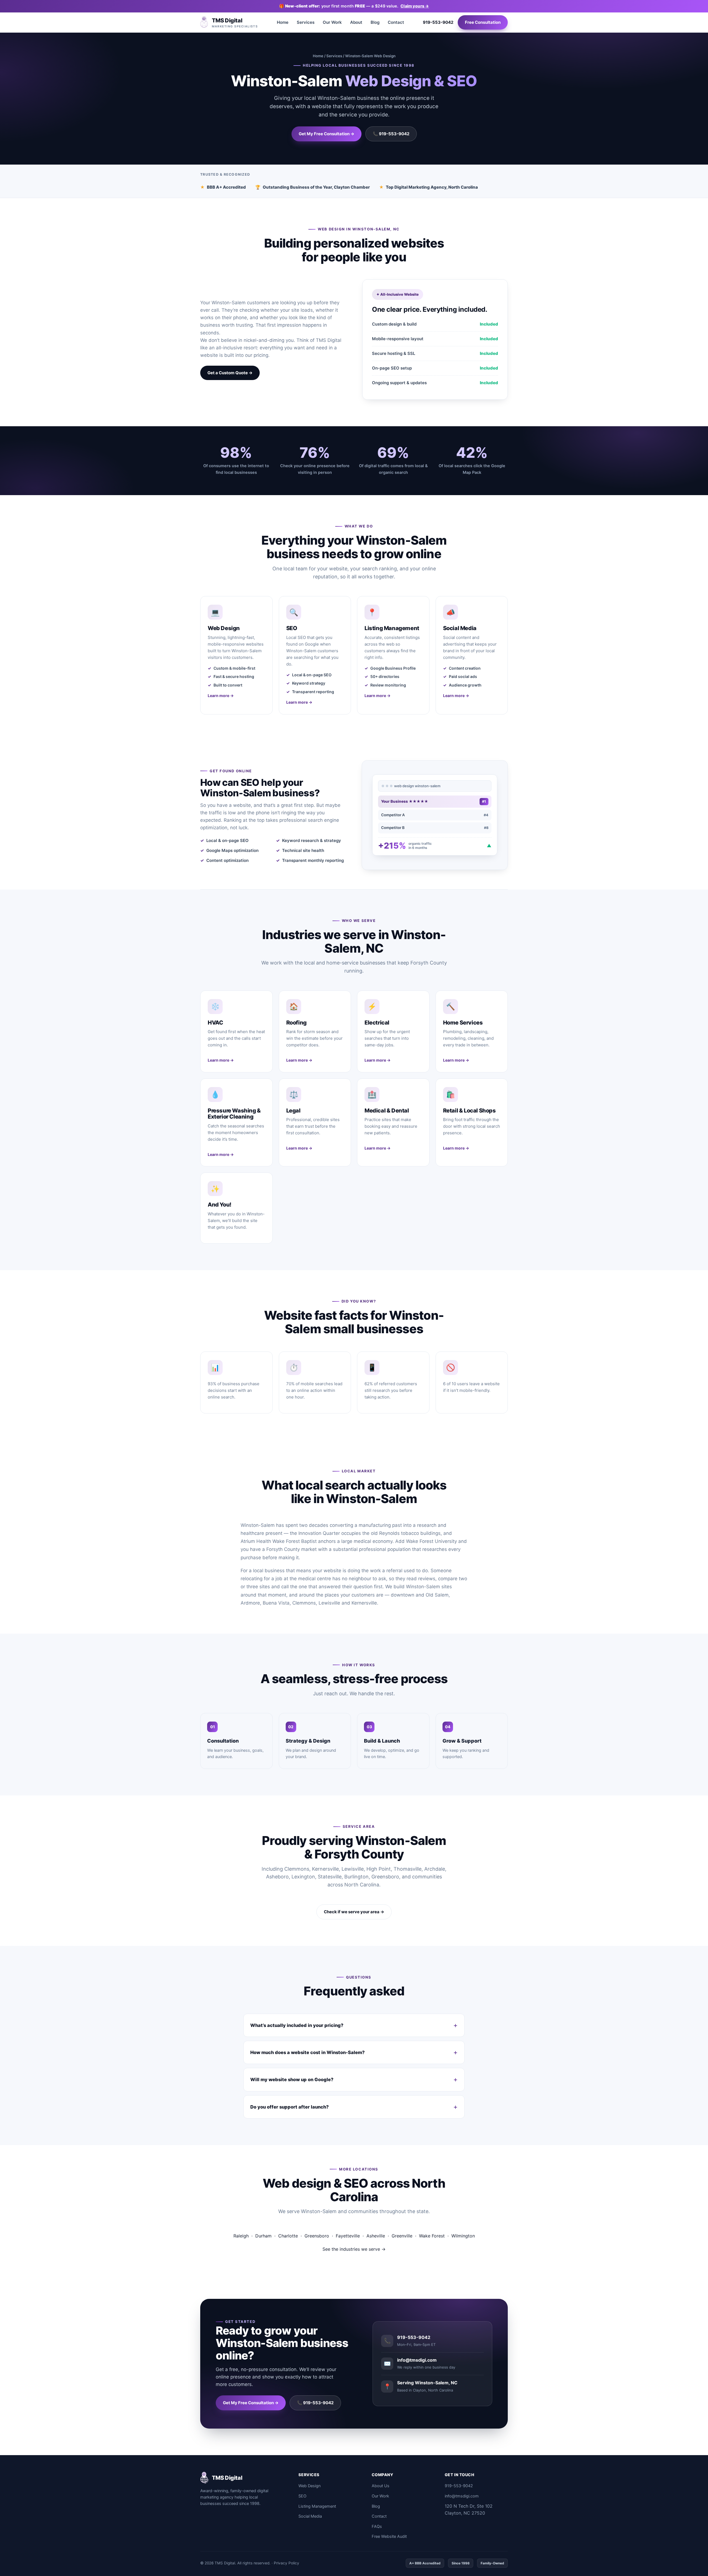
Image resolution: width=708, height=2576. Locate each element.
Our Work (332, 22)
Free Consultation (483, 22)
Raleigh (241, 2236)
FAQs (377, 2526)
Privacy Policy (287, 2563)
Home (283, 22)
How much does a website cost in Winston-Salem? (308, 2052)
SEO (302, 2496)
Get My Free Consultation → (326, 134)
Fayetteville (348, 2236)
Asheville (376, 2236)
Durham (263, 2236)
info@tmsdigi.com (462, 2496)
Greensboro (317, 2236)
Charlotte (288, 2236)
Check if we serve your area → (354, 1912)
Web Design (309, 2486)
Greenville (402, 2236)
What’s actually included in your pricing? (297, 2025)
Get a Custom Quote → (230, 373)
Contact (396, 22)
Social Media (310, 2516)
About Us (381, 2486)
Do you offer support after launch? (290, 2107)
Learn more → (221, 696)
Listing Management (317, 2506)
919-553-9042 (438, 22)
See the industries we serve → (354, 2249)
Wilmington (463, 2236)
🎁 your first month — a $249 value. (354, 6)
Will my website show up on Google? (292, 2079)
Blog (375, 22)
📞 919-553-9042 (391, 134)
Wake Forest (432, 2236)
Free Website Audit (389, 2536)
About (356, 22)
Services (306, 22)
